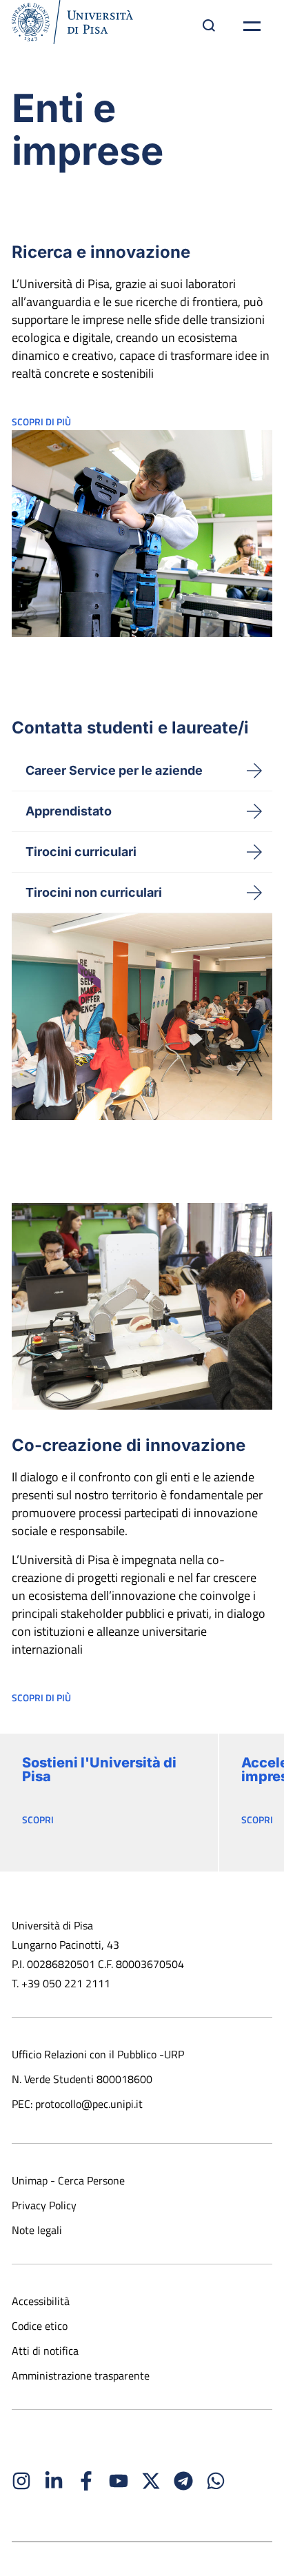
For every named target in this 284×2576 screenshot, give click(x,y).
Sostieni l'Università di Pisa (99, 1769)
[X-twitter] (151, 2481)
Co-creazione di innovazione (129, 1445)
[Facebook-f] (86, 2481)
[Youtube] (119, 2481)
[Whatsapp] (216, 2481)
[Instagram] (21, 2481)
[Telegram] (183, 2481)
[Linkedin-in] (54, 2481)
